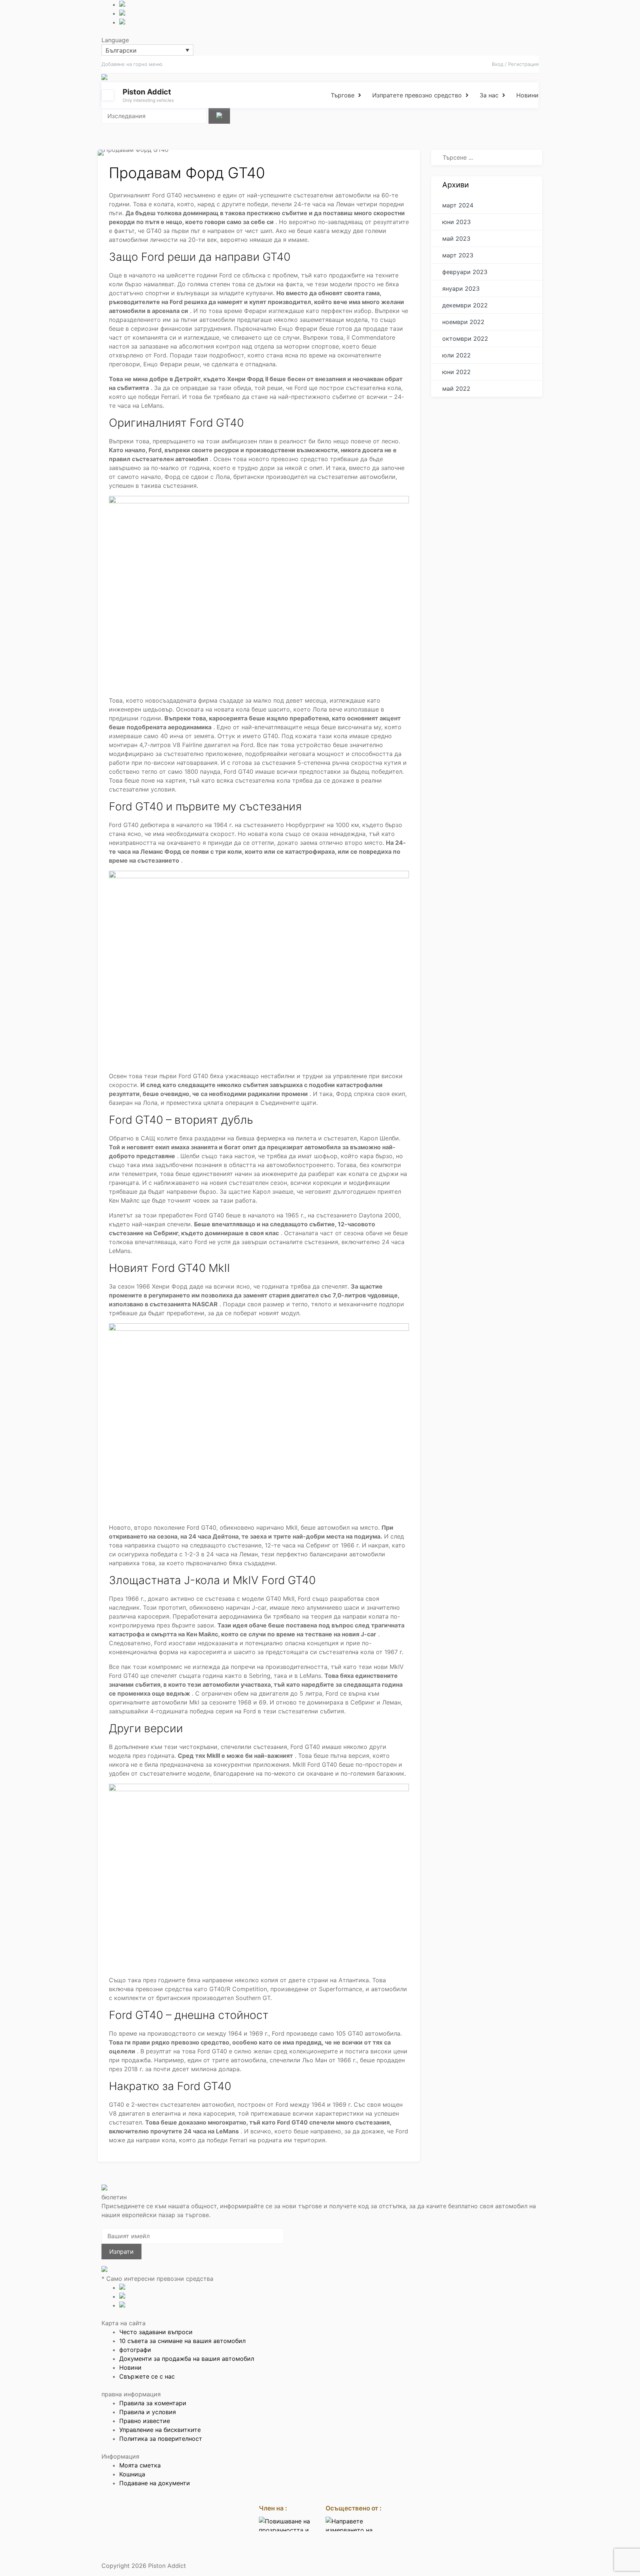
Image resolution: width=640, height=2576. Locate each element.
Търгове (343, 95)
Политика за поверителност (161, 2439)
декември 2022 (465, 305)
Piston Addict (147, 92)
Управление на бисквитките (160, 2430)
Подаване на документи (155, 2483)
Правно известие (145, 2421)
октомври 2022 (465, 339)
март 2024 (458, 205)
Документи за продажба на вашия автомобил (187, 2359)
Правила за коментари (153, 2403)
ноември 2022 (463, 322)
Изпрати (121, 2252)
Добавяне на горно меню (132, 64)
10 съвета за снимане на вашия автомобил (182, 2341)
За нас (489, 95)
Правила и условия (148, 2412)
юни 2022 (456, 372)
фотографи (135, 2350)
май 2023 (456, 239)
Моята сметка (140, 2465)
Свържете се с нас (147, 2376)
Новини (527, 95)
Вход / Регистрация (515, 64)
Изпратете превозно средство (417, 95)
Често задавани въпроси (156, 2332)
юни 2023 (456, 222)
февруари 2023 (465, 272)
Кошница (132, 2474)
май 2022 (456, 389)
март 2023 (458, 255)
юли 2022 (456, 355)
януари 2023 (461, 289)
